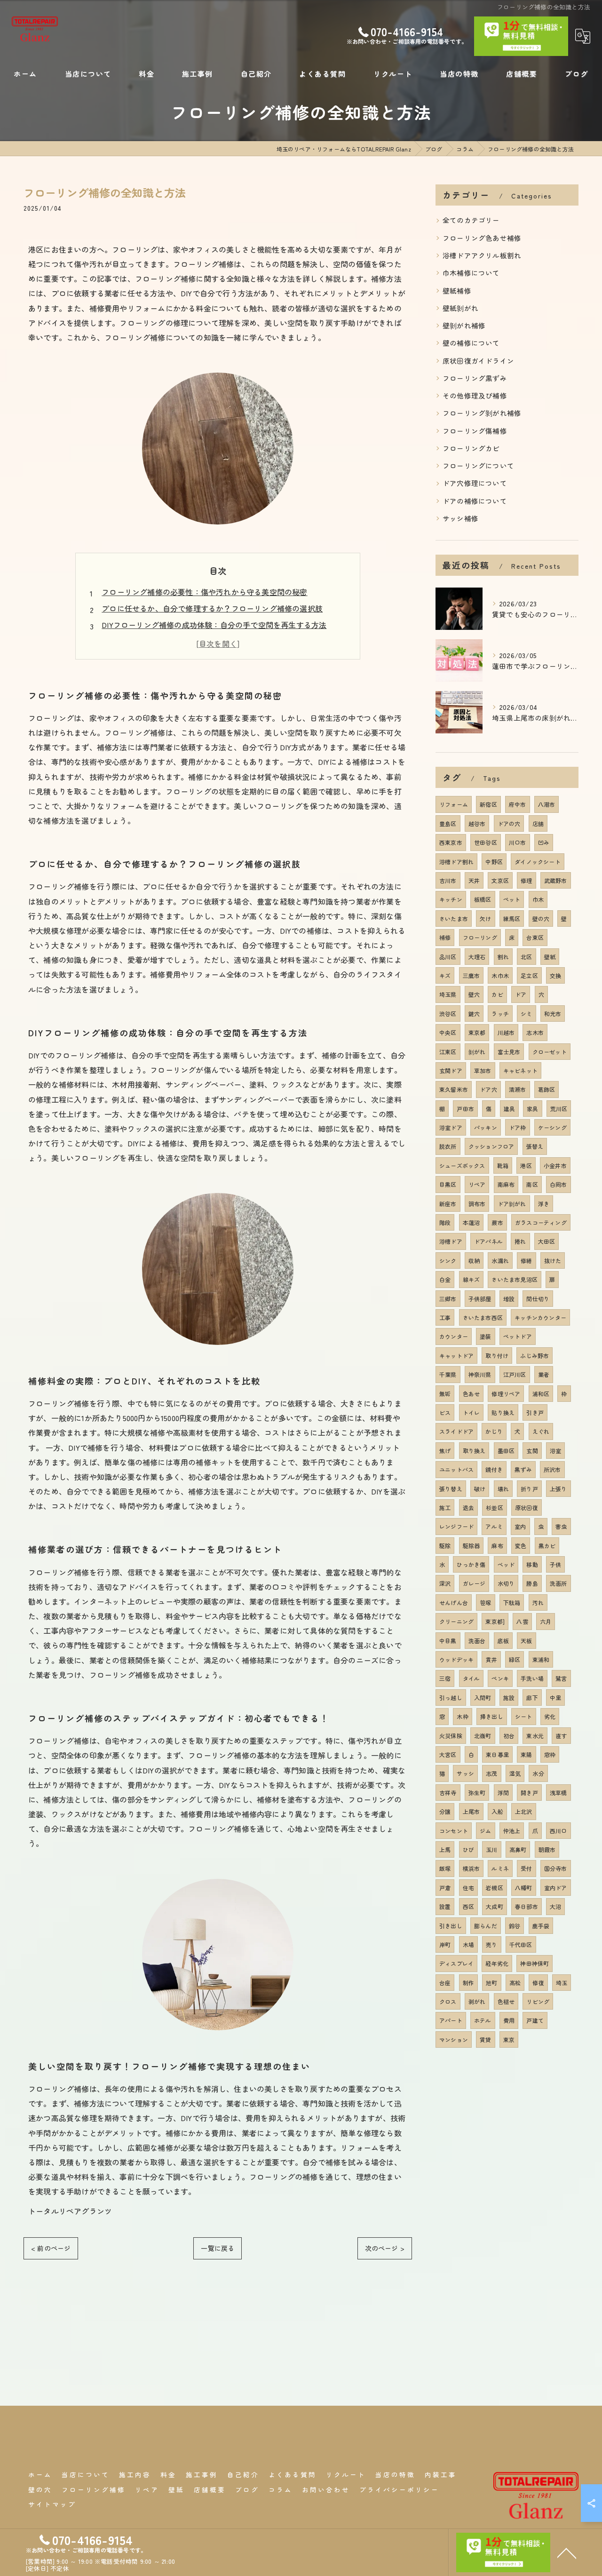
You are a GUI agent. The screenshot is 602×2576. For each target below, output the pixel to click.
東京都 (477, 1032)
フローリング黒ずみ (475, 378)
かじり (494, 1431)
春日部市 (527, 1906)
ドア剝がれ (512, 1204)
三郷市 (448, 1299)
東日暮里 (497, 1754)
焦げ (445, 1451)
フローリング (480, 937)
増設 (509, 1299)
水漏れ (500, 1260)
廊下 (532, 1697)
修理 (526, 880)
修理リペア (506, 1394)
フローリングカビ (471, 448)
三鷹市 (471, 975)
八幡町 (524, 1888)
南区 (532, 1184)
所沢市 (552, 1469)
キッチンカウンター (540, 1317)
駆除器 (471, 1546)
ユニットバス (456, 1469)
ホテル (483, 2020)
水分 (538, 1773)
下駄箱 (512, 1602)
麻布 (497, 1546)
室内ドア (556, 1888)
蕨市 (497, 1222)
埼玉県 (448, 994)
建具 (509, 1109)
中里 (555, 1697)
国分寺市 (556, 1868)
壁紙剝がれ (460, 308)
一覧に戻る (218, 2248)
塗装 (485, 1336)
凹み (544, 842)
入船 (497, 1811)
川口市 (518, 842)
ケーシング (552, 1127)
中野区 (494, 862)
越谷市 (477, 823)
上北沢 (524, 1811)
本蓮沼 (471, 1222)
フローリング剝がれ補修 (482, 413)
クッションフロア (491, 1146)
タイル (471, 1678)
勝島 (532, 1583)
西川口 (558, 1831)
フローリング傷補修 (475, 431)
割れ (503, 957)
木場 (468, 1944)
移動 (532, 1564)
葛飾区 (547, 1089)
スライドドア (456, 1431)
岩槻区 (495, 1888)
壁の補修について (471, 343)
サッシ (465, 1773)
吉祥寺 (448, 1793)
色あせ (471, 1394)
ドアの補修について (475, 501)
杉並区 (495, 1507)
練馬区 (512, 918)
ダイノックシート (538, 862)
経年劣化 (497, 1963)
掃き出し (492, 1716)
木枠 (462, 1716)
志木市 (535, 1032)
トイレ (471, 1412)
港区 (526, 1165)
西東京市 (451, 842)
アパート (451, 2020)
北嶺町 (483, 1736)
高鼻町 (518, 1849)
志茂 (491, 1773)
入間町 (483, 1697)
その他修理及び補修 (475, 395)
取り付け (497, 1356)
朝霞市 (547, 1849)
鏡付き (494, 1469)
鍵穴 (474, 1014)
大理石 (477, 957)
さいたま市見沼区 (515, 1279)
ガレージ (474, 1583)
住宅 (468, 1888)
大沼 (555, 1906)
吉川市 (448, 880)
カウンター (454, 1336)
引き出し (451, 1926)
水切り (506, 1583)
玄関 (532, 1451)
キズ (445, 975)
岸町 (445, 1944)
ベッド (506, 1564)
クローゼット (550, 1052)
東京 (509, 2039)
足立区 (529, 975)
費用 (509, 2020)
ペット (512, 899)
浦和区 (541, 1394)
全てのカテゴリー (471, 220)
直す (561, 1736)
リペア (477, 1184)
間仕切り (538, 1299)
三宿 (445, 1678)
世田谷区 (486, 842)
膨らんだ (486, 1926)
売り (491, 1944)
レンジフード (456, 1526)
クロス (448, 2001)
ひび (468, 1849)
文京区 (500, 880)
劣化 (550, 1716)
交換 (555, 975)
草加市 (483, 1070)
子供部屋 (480, 1299)
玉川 (491, 1849)
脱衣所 (448, 1146)
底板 (503, 1641)
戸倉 (445, 1888)
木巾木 (500, 975)
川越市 (506, 1032)
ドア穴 (488, 1089)
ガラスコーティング (541, 1222)
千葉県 (448, 1374)
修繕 (526, 1260)
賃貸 (485, 2039)
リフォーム (454, 804)
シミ (526, 1014)
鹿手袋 (541, 1926)
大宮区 (448, 1754)
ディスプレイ (456, 1963)
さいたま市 (454, 918)
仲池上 (512, 1831)
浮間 (503, 1793)
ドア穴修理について (475, 483)
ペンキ (500, 1678)
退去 (468, 1507)
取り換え (474, 1451)
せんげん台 (454, 1602)
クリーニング (456, 1621)
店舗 (538, 823)
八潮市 (547, 804)
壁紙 (550, 957)
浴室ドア (451, 1127)
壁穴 (474, 994)
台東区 (535, 937)
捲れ (520, 1241)
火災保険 (451, 1736)
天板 (526, 1641)
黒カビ (547, 1546)
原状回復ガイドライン (478, 361)
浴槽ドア (451, 1241)
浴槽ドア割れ (456, 862)
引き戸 (535, 1412)
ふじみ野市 (535, 1356)
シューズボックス (462, 1165)
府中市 (518, 804)
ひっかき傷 (471, 1564)
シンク (448, 1260)
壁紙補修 (457, 290)
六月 (546, 1621)
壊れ (503, 1489)
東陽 (526, 1754)
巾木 (538, 899)
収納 (474, 1260)
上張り (558, 1489)
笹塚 (485, 1602)
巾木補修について (471, 273)
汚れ (538, 1602)
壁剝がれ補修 (464, 325)
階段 (445, 1222)
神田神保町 (535, 1963)
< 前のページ (51, 2248)
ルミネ (500, 1868)
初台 (509, 1736)
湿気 (515, 1773)
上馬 (445, 1849)
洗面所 (558, 1583)
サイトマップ (52, 2504)
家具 (532, 1109)
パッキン (486, 1127)
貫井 (491, 1659)
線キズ (471, 1279)
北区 (526, 957)
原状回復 (527, 1507)
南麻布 (506, 1184)
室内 (520, 1526)
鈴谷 (515, 1926)
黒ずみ (523, 1469)
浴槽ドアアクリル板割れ (482, 255)
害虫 (561, 1526)
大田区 (547, 1241)
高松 (515, 1983)
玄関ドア (451, 1070)
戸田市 (465, 1109)
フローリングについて (478, 465)
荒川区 (559, 1109)
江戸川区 (515, 1374)
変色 (521, 1546)
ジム (485, 1831)
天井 (474, 880)
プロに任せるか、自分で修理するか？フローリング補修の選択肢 (212, 608)
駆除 (445, 1546)
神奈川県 (480, 1374)
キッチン (451, 899)
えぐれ (541, 1431)
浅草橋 (558, 1793)
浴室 (555, 1451)
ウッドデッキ (456, 1659)
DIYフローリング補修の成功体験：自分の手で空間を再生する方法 (214, 625)
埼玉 (562, 1983)
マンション (454, 2039)
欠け (485, 918)
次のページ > (385, 2248)
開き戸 (529, 1793)
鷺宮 (561, 1678)
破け (480, 1489)
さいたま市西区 (483, 1317)
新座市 (448, 1204)
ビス (445, 1412)
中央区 (448, 1032)
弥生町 (477, 1793)
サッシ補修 (460, 518)
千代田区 (521, 1944)
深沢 (445, 1583)
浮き (544, 1204)
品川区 (448, 957)
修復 (538, 1983)
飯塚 (445, 1868)
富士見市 (509, 1052)
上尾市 (471, 1811)
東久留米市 (454, 1089)
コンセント (454, 1831)
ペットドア (518, 1336)
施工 (445, 1507)
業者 (544, 1374)
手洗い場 (532, 1678)
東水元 (535, 1736)
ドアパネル (488, 1241)
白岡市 (558, 1184)
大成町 (495, 1906)
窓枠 (550, 1754)
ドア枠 (518, 1127)
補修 (445, 937)
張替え (535, 1146)
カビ (497, 994)
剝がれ (477, 1052)
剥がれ (477, 2001)
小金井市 (555, 1165)
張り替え (451, 1489)
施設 (509, 1697)
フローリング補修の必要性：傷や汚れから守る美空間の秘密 (204, 592)
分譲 (445, 1811)
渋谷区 (448, 1014)
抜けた (553, 1260)
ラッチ (500, 1014)
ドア (521, 994)
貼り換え (503, 1412)
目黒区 (448, 1184)
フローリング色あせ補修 (482, 238)
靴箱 (503, 1165)
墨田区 (506, 1451)
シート (524, 1716)
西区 (468, 1906)
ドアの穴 (509, 823)
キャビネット (520, 1070)
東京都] (495, 1621)
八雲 (522, 1621)
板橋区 (483, 899)
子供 (555, 1564)
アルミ (494, 1526)
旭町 (491, 1983)
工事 (445, 1317)
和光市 (553, 1014)
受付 (526, 1868)
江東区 (448, 1052)
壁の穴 (541, 918)
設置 (445, 1906)
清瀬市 (518, 1089)
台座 (445, 1983)
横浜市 (471, 1868)
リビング (538, 2001)
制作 (468, 1983)
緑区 (515, 1659)
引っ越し (451, 1697)
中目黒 (448, 1641)
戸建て (535, 2020)
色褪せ (506, 2001)
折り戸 (529, 1489)
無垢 (445, 1394)
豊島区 (448, 823)
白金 (445, 1279)
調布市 (477, 1204)
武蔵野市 (556, 880)
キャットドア (456, 1356)
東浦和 (541, 1659)
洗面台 (477, 1641)
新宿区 (488, 804)
